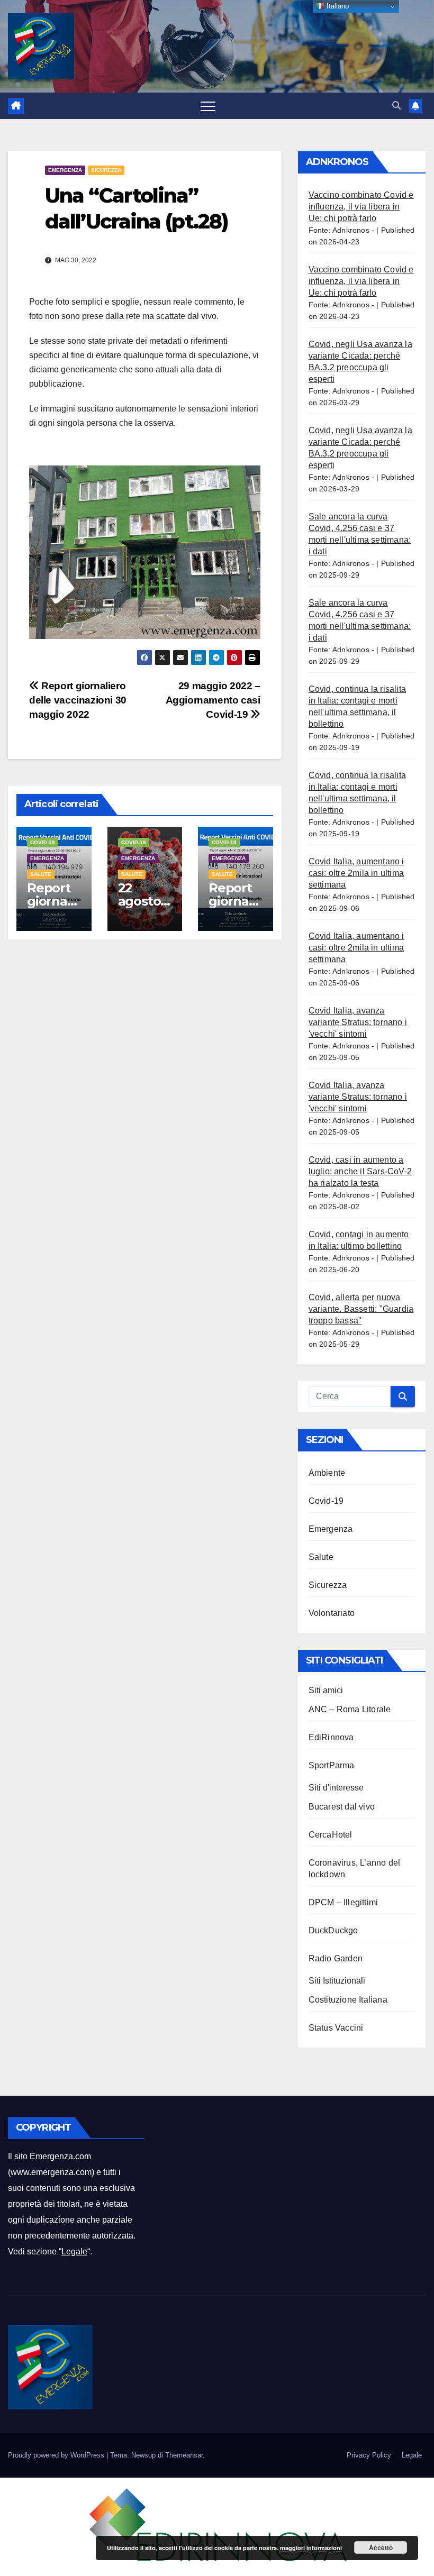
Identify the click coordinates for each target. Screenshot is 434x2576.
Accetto (381, 2547)
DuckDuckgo (333, 1930)
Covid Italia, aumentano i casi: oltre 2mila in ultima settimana (356, 873)
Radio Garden (336, 1958)
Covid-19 (43, 842)
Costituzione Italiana (348, 2000)
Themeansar (184, 2455)
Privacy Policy (369, 2455)
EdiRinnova (331, 1737)
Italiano (337, 6)
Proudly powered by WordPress (57, 2455)
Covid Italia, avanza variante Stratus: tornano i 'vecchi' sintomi (358, 1022)
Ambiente (327, 1473)
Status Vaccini (336, 2028)
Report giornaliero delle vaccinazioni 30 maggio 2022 (78, 700)
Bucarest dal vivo (342, 1807)
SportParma (332, 1765)
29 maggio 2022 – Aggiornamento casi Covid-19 (213, 700)
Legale (74, 2251)
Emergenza (65, 170)
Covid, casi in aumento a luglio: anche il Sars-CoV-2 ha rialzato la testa (360, 1171)
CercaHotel (331, 1835)
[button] (396, 106)
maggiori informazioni (311, 2548)
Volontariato (332, 1613)
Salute (41, 874)
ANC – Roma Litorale (350, 1709)
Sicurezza (106, 170)
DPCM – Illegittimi (343, 1902)
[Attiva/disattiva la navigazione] (208, 106)
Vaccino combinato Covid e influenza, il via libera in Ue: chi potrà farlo (361, 207)
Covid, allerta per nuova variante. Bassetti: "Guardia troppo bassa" (361, 1309)
